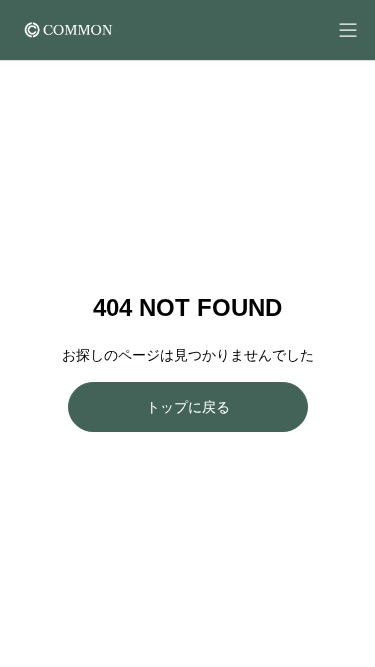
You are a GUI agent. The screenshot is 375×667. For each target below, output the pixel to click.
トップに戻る (188, 407)
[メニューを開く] (347, 30)
